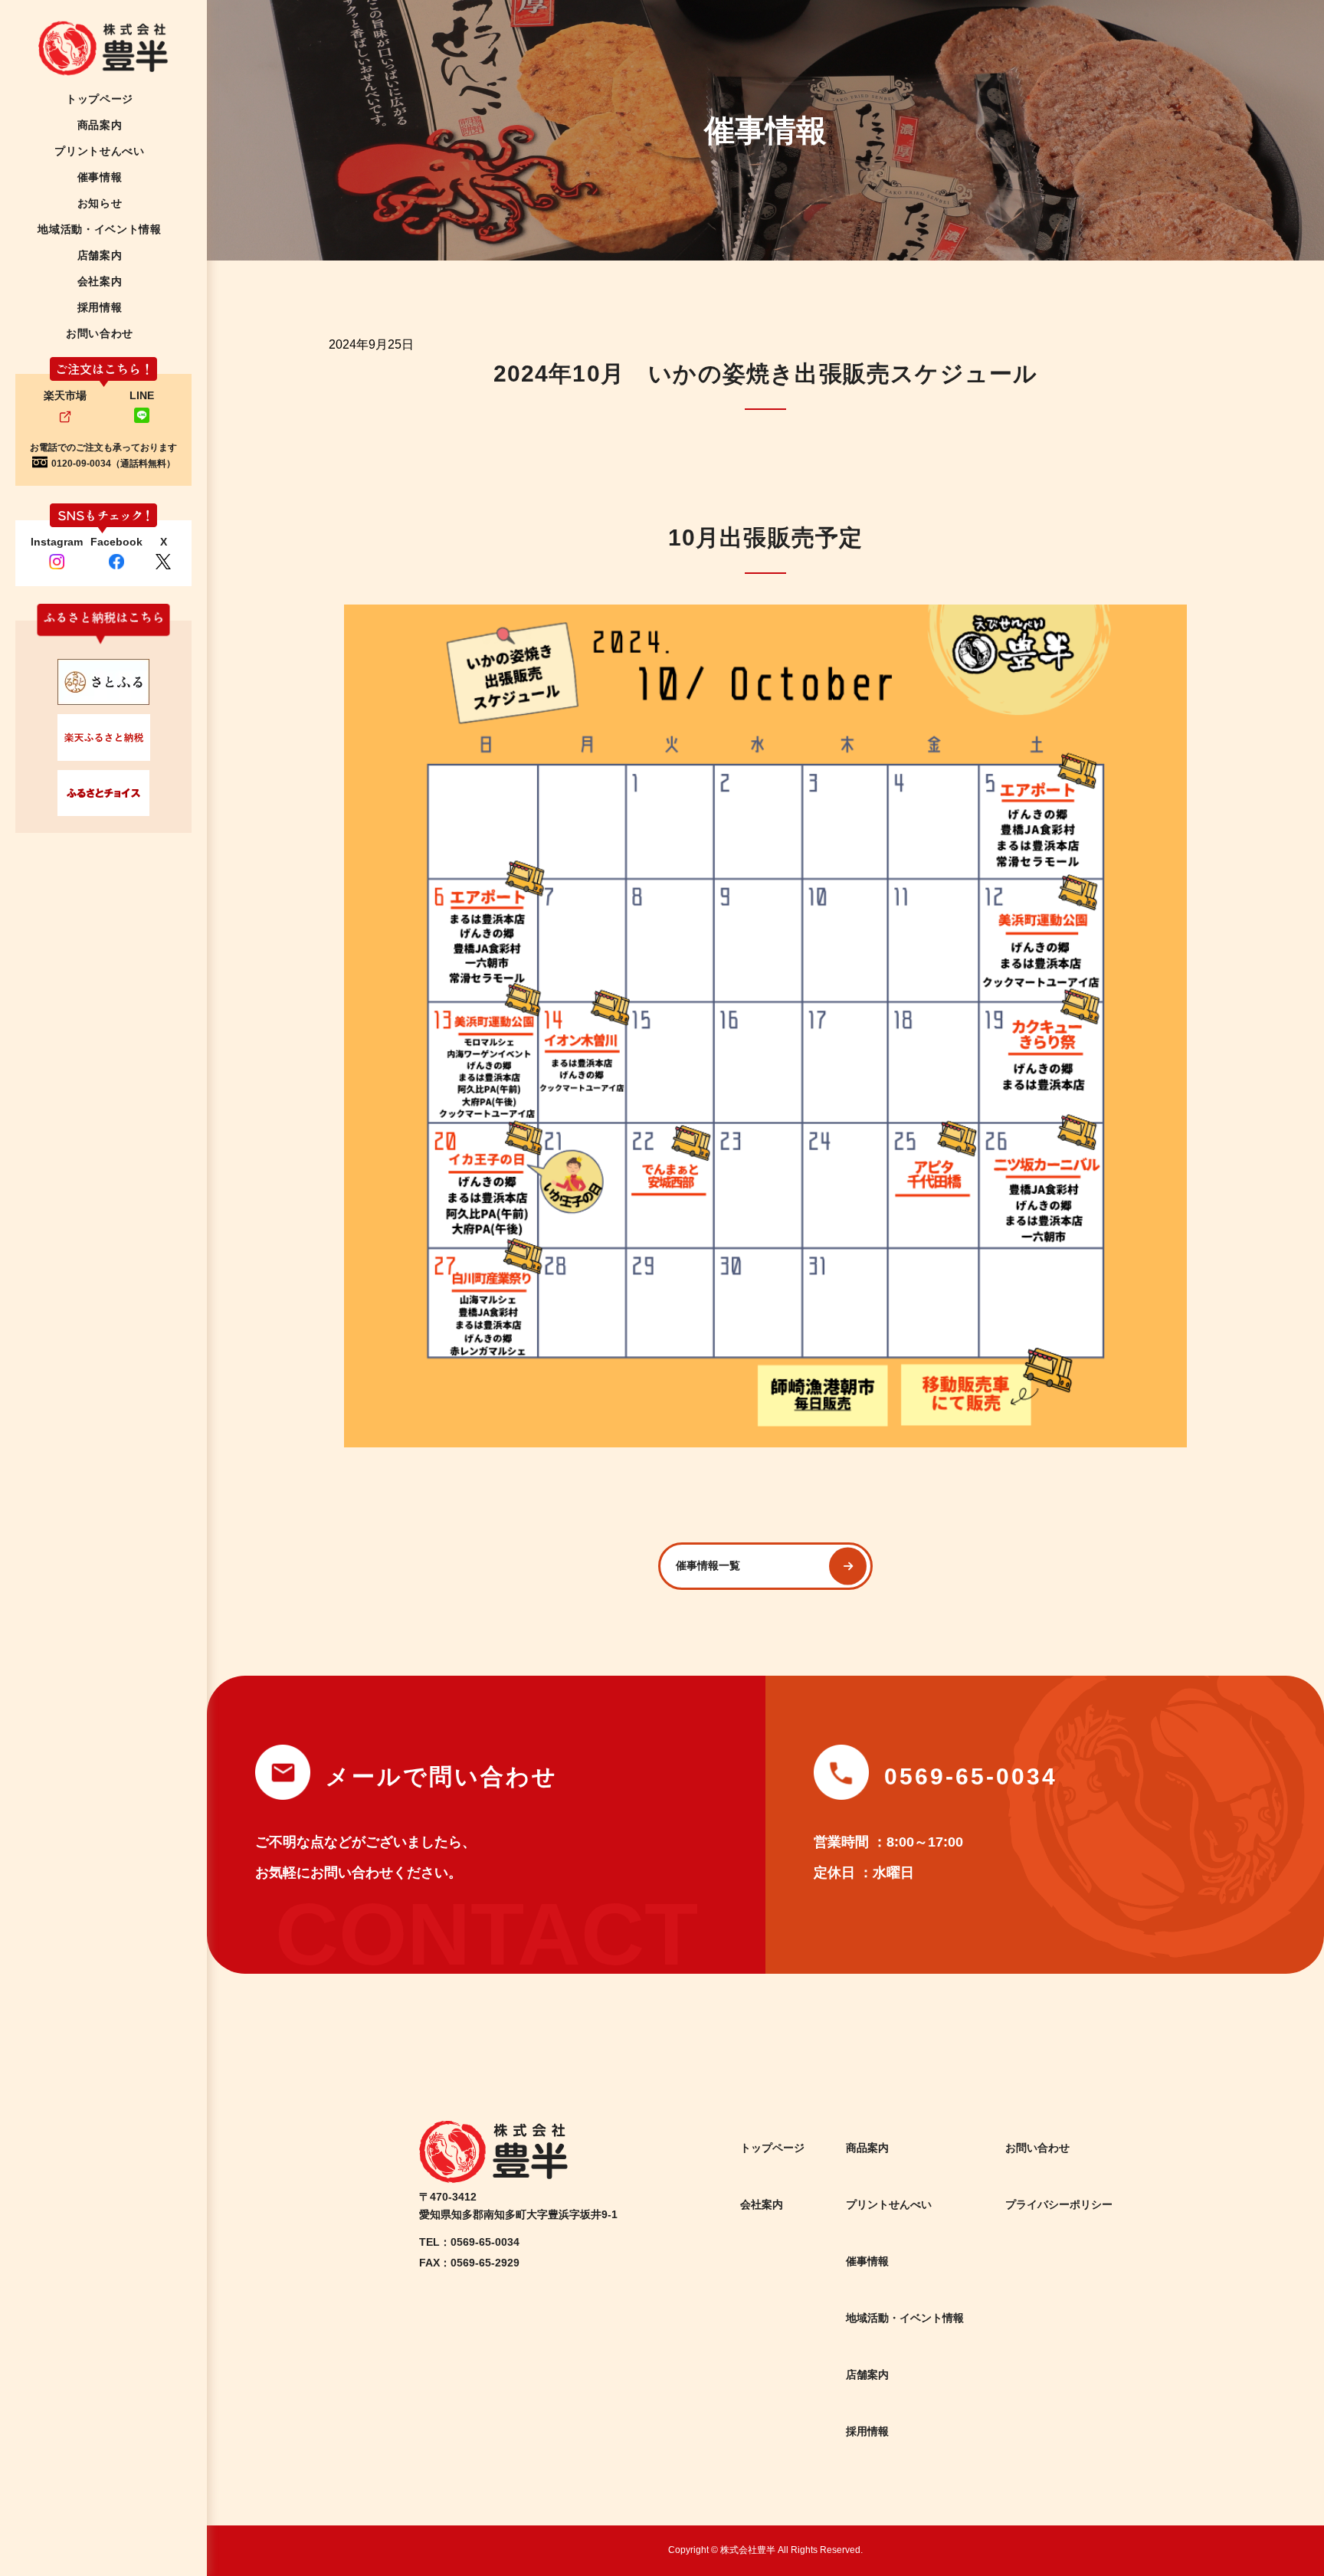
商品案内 (867, 2148)
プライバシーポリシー (1059, 2204)
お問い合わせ (1037, 2148)
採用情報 (867, 2431)
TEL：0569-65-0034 (469, 2242)
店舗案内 (867, 2374)
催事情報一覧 (708, 1565)
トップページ (772, 2148)
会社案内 (762, 2204)
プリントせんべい (889, 2204)
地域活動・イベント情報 (905, 2318)
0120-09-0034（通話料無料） (113, 464)
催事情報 (867, 2261)
